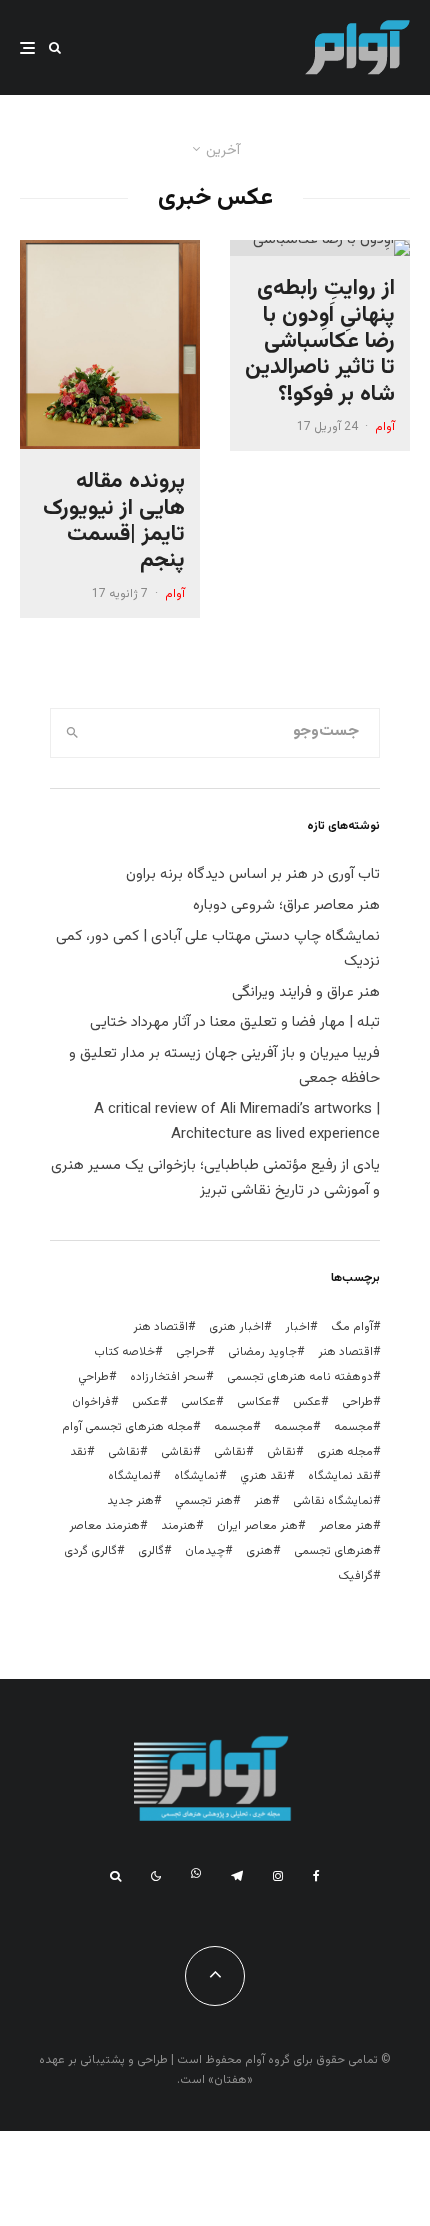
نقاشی (230, 1452)
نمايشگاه (196, 1476)
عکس (146, 1402)
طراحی (357, 1402)
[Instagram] (278, 1876)
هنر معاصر (346, 1526)
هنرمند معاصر (104, 1526)
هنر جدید (130, 1501)
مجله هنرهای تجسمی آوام (127, 1427)
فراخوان (91, 1402)
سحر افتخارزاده (168, 1377)
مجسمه (353, 1427)
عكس (307, 1402)
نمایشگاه (130, 1476)
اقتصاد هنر (160, 1327)
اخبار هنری (236, 1327)
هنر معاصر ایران (257, 1526)
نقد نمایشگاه (340, 1476)
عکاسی (254, 1402)
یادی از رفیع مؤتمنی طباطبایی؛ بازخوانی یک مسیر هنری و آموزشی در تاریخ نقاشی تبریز (215, 1178)
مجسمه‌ (233, 1427)
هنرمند (178, 1526)
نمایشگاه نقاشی (333, 1501)
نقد (78, 1452)
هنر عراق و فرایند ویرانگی (306, 992)
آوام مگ (352, 1327)
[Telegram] (237, 1876)
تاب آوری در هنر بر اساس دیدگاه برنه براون (253, 874)
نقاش (281, 1452)
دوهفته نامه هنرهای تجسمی (300, 1377)
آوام (385, 427)
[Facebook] (316, 1876)
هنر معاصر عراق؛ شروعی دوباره (286, 905)
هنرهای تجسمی (333, 1551)
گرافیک (355, 1576)
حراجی (191, 1352)
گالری (151, 1551)
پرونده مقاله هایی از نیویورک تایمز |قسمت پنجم (114, 522)
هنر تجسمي (204, 1501)
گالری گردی (90, 1551)
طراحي (93, 1377)
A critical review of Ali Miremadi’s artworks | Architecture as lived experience (237, 1122)
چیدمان (205, 1551)
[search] (72, 733)
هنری (259, 1551)
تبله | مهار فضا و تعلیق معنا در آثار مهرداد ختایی (235, 1022)
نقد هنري (263, 1476)
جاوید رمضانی (262, 1352)
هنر (263, 1501)
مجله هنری (345, 1452)
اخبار (297, 1327)
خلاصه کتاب (124, 1352)
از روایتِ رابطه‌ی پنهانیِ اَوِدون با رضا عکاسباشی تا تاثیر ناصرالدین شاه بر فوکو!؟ (320, 342)
